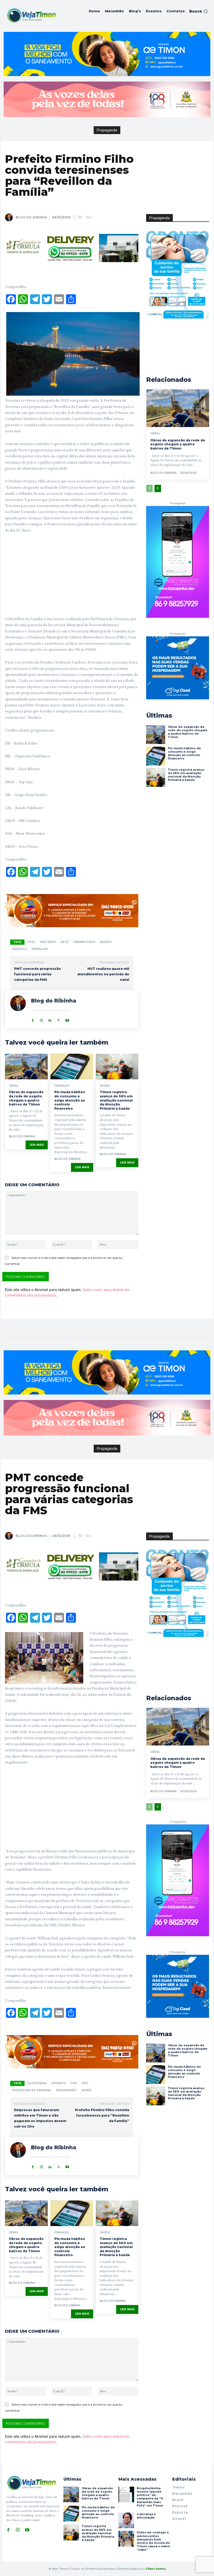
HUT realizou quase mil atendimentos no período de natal (103, 974)
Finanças (62, 1086)
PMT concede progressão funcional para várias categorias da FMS (37, 974)
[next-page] (158, 488)
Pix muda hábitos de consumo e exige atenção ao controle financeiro (70, 1100)
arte (65, 942)
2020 (31, 942)
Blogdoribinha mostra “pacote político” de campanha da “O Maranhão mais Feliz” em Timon (150, 2497)
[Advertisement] (72, 577)
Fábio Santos (156, 2569)
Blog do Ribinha (31, 217)
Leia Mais (37, 1145)
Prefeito (19, 949)
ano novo (48, 942)
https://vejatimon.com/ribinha (50, 1010)
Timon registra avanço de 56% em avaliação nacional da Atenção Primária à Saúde (116, 1100)
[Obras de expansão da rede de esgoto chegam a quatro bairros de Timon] (26, 1067)
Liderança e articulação (146, 2516)
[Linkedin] (50, 1019)
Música (106, 942)
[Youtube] (67, 1019)
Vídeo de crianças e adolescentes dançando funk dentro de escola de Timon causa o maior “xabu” (153, 2541)
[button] (198, 11)
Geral (14, 1086)
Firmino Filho (84, 942)
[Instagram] (41, 1019)
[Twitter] (59, 1019)
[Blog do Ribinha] (10, 217)
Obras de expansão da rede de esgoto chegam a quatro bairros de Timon (26, 1098)
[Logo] (31, 15)
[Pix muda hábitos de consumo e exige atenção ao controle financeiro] (72, 1067)
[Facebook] (33, 1019)
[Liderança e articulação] (126, 2520)
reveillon (40, 949)
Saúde (105, 1086)
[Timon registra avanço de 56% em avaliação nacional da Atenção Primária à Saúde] (117, 1067)
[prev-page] (149, 488)
